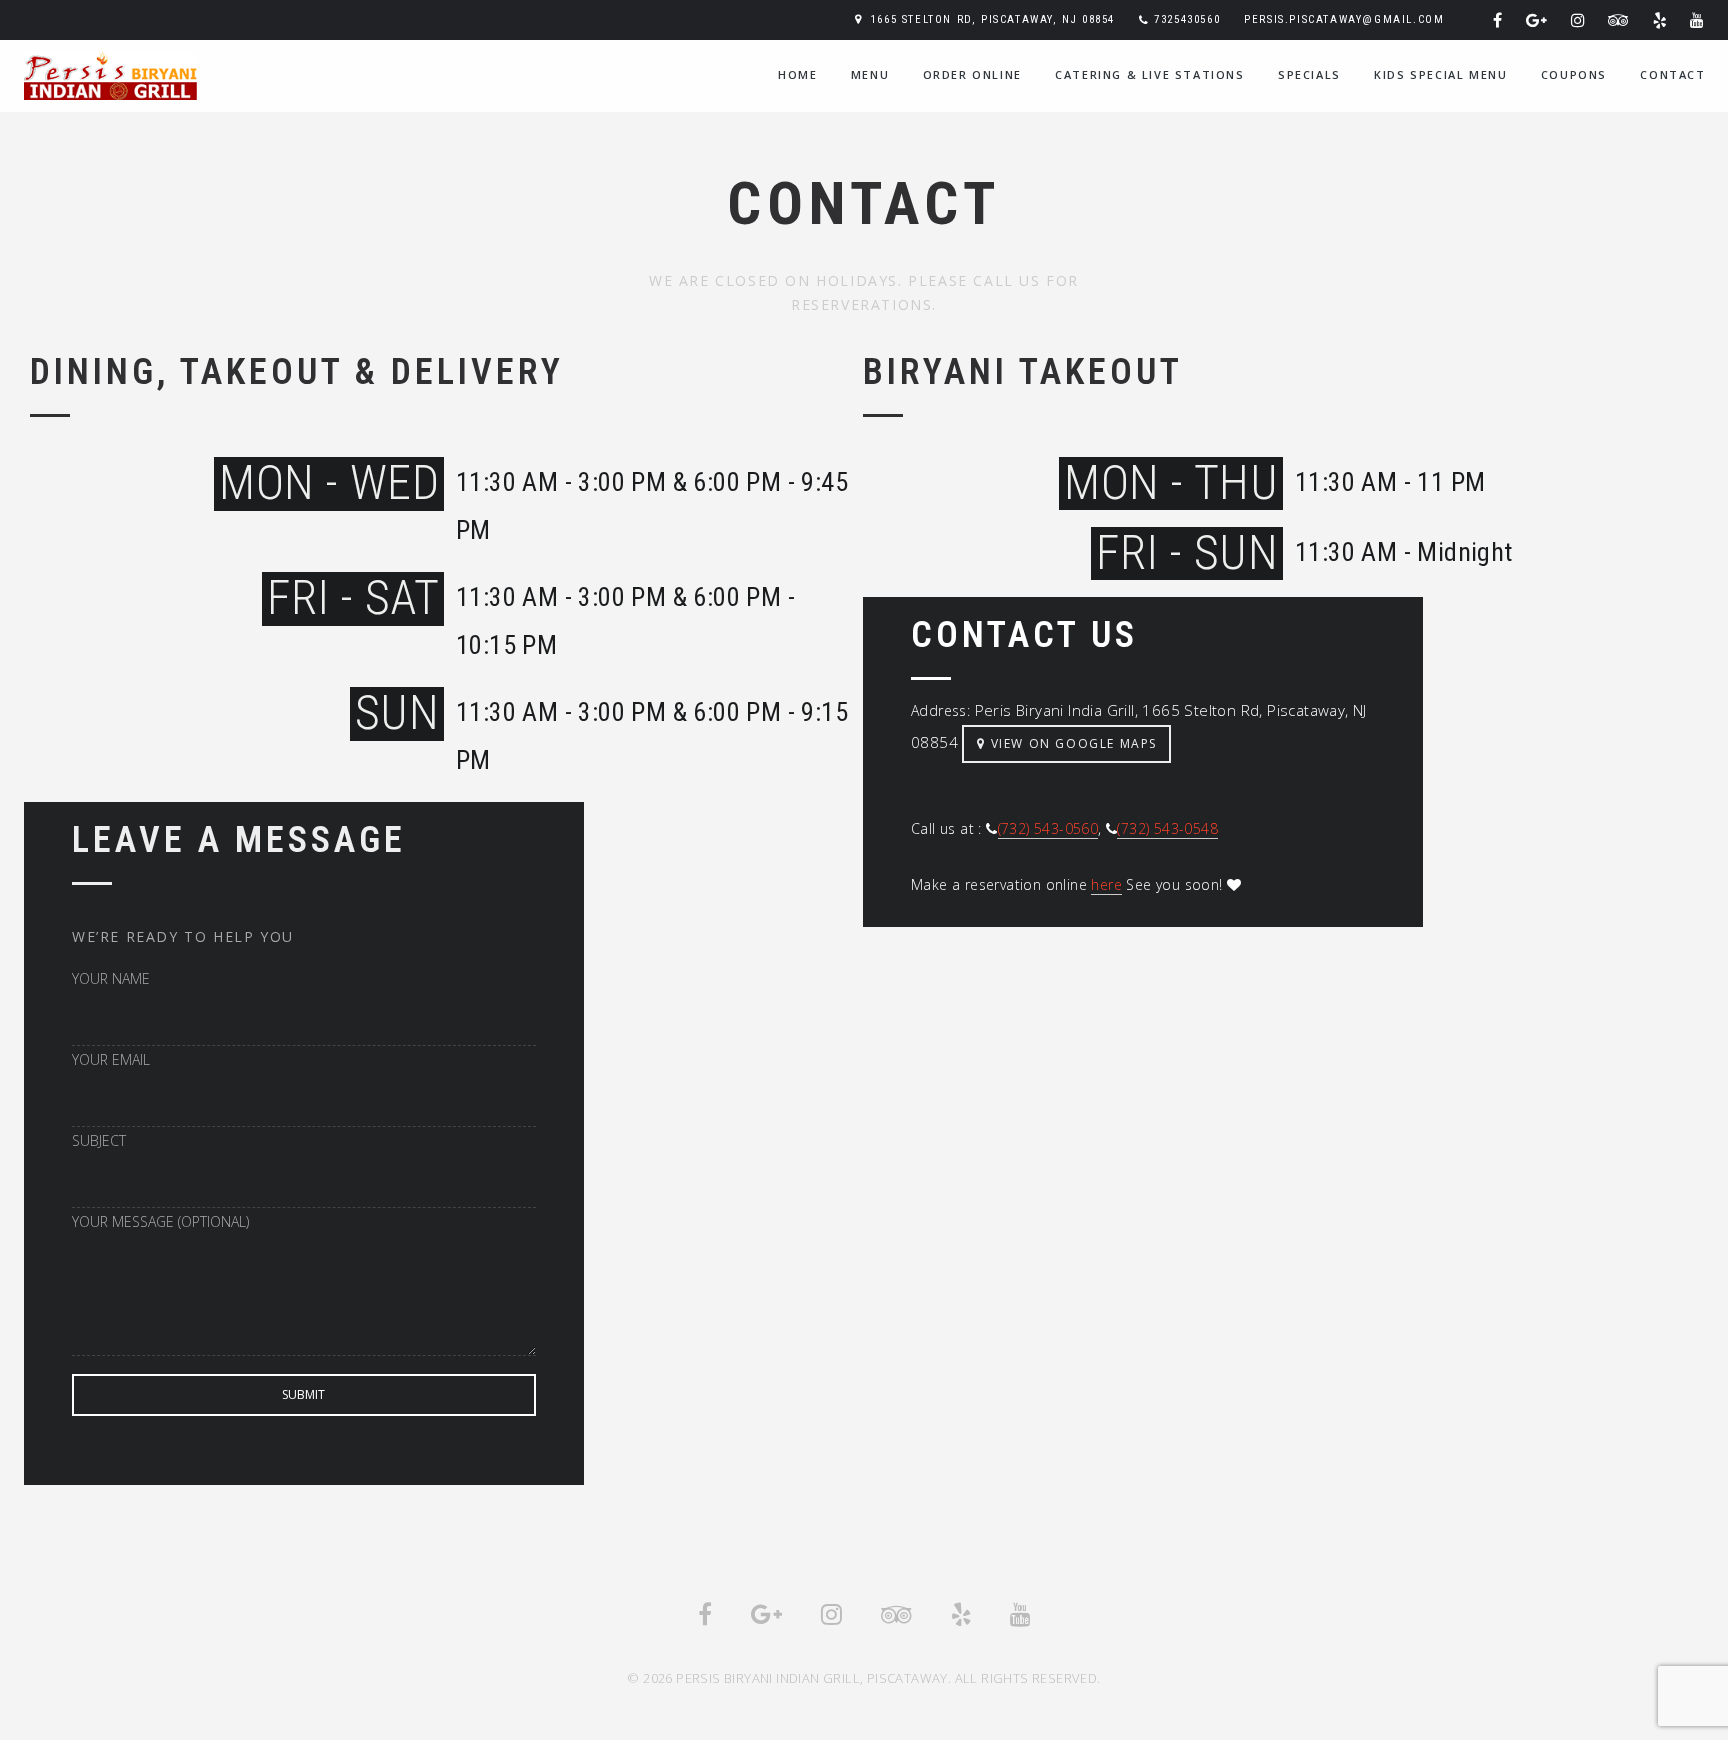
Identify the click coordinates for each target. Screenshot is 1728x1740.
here (1106, 884)
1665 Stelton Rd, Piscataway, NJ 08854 (993, 19)
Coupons (1574, 74)
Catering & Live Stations (1149, 74)
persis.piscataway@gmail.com (1344, 19)
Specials (1309, 74)
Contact (1672, 74)
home (797, 74)
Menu (870, 74)
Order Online (972, 74)
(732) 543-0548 (1167, 828)
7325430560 (1187, 19)
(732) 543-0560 (1048, 828)
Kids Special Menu (1440, 74)
